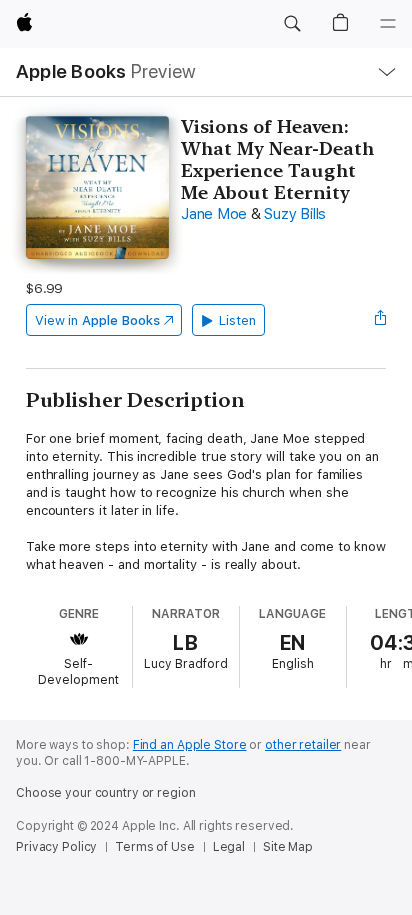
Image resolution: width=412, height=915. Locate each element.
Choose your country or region (106, 793)
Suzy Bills (295, 214)
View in (97, 320)
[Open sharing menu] (380, 320)
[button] (292, 24)
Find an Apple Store (190, 745)
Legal (229, 847)
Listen (237, 320)
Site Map (288, 847)
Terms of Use (155, 847)
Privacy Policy (56, 847)
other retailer (303, 745)
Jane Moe (214, 214)
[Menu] (388, 24)
